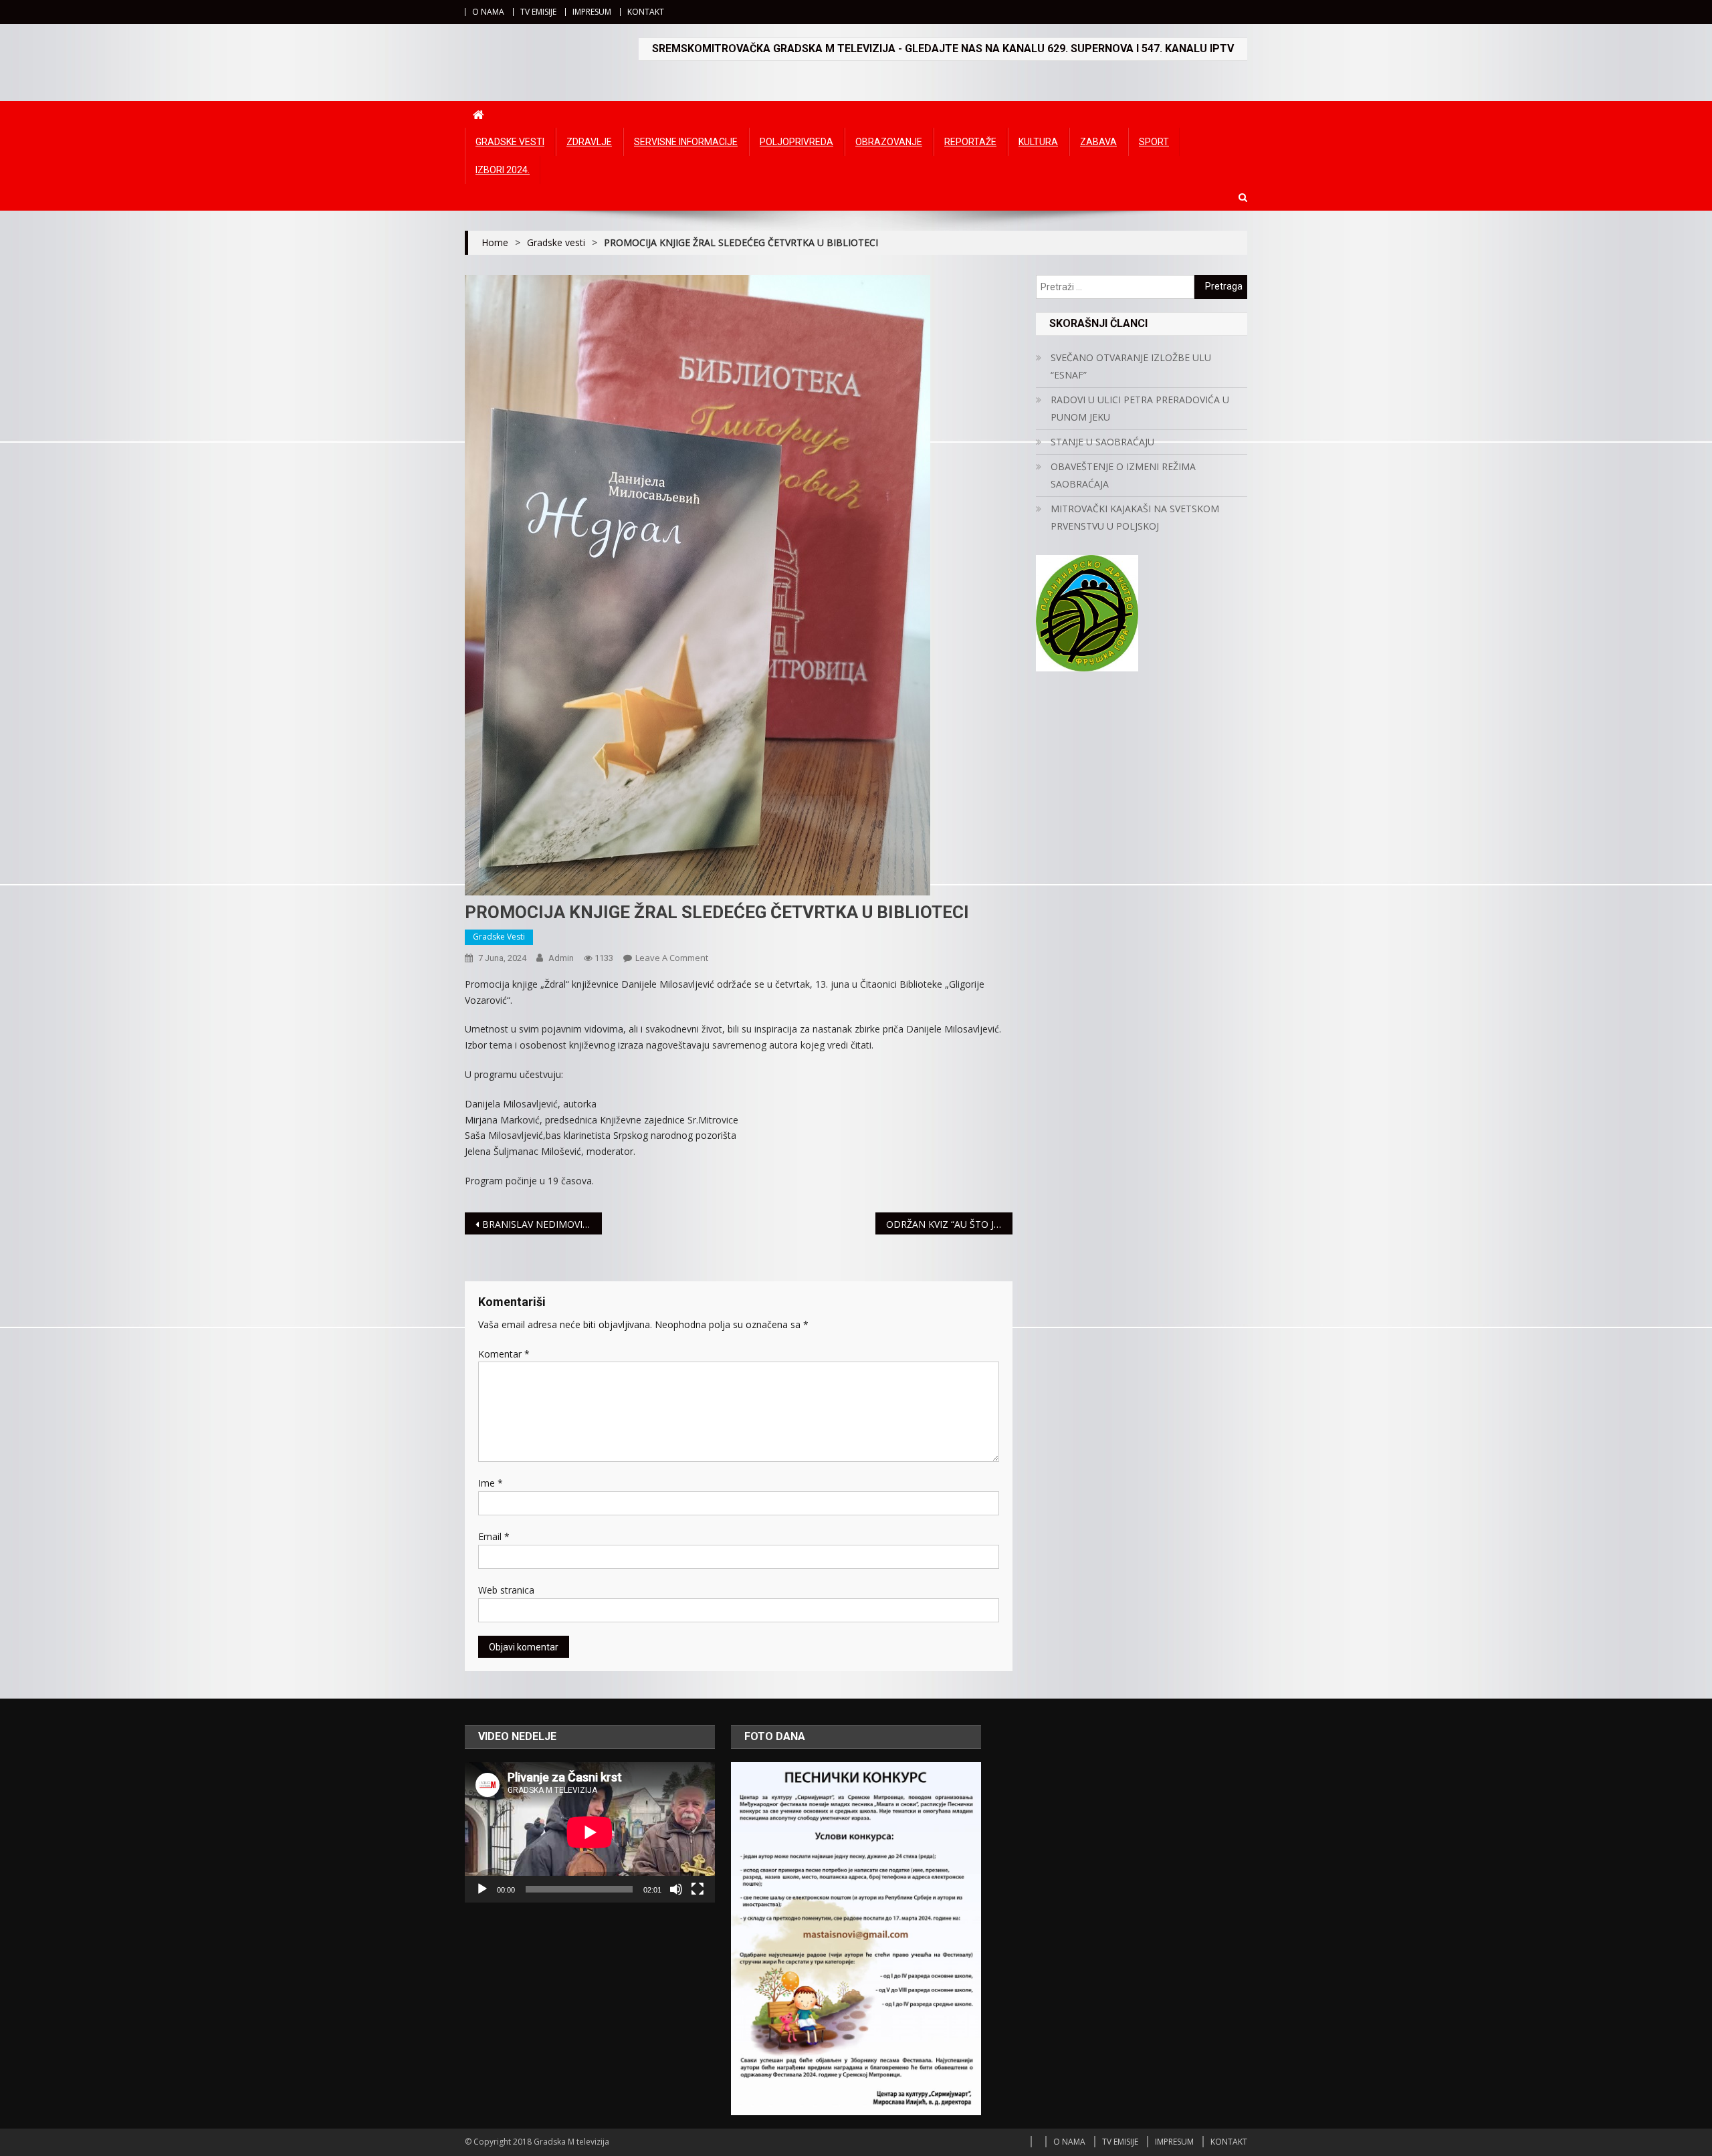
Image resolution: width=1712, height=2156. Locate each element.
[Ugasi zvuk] (676, 1889)
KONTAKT (646, 12)
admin (561, 958)
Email (494, 1536)
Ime (491, 1483)
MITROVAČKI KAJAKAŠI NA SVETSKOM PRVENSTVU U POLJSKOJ (1135, 517)
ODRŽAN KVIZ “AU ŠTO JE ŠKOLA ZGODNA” (949, 1224)
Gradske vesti (510, 142)
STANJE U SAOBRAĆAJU (1102, 442)
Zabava (1098, 142)
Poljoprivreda (796, 142)
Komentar (504, 1354)
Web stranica (506, 1590)
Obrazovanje (889, 142)
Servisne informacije (686, 142)
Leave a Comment (672, 958)
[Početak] (482, 1889)
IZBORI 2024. (503, 170)
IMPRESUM (592, 12)
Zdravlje (589, 142)
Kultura (1038, 142)
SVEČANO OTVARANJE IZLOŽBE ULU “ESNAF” (1131, 366)
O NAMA (488, 12)
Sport (1154, 142)
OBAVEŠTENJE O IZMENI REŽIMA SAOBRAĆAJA (1123, 475)
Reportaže (970, 142)
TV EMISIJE (538, 12)
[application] (590, 1832)
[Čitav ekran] (698, 1889)
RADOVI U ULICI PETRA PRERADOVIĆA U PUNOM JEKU (1140, 408)
